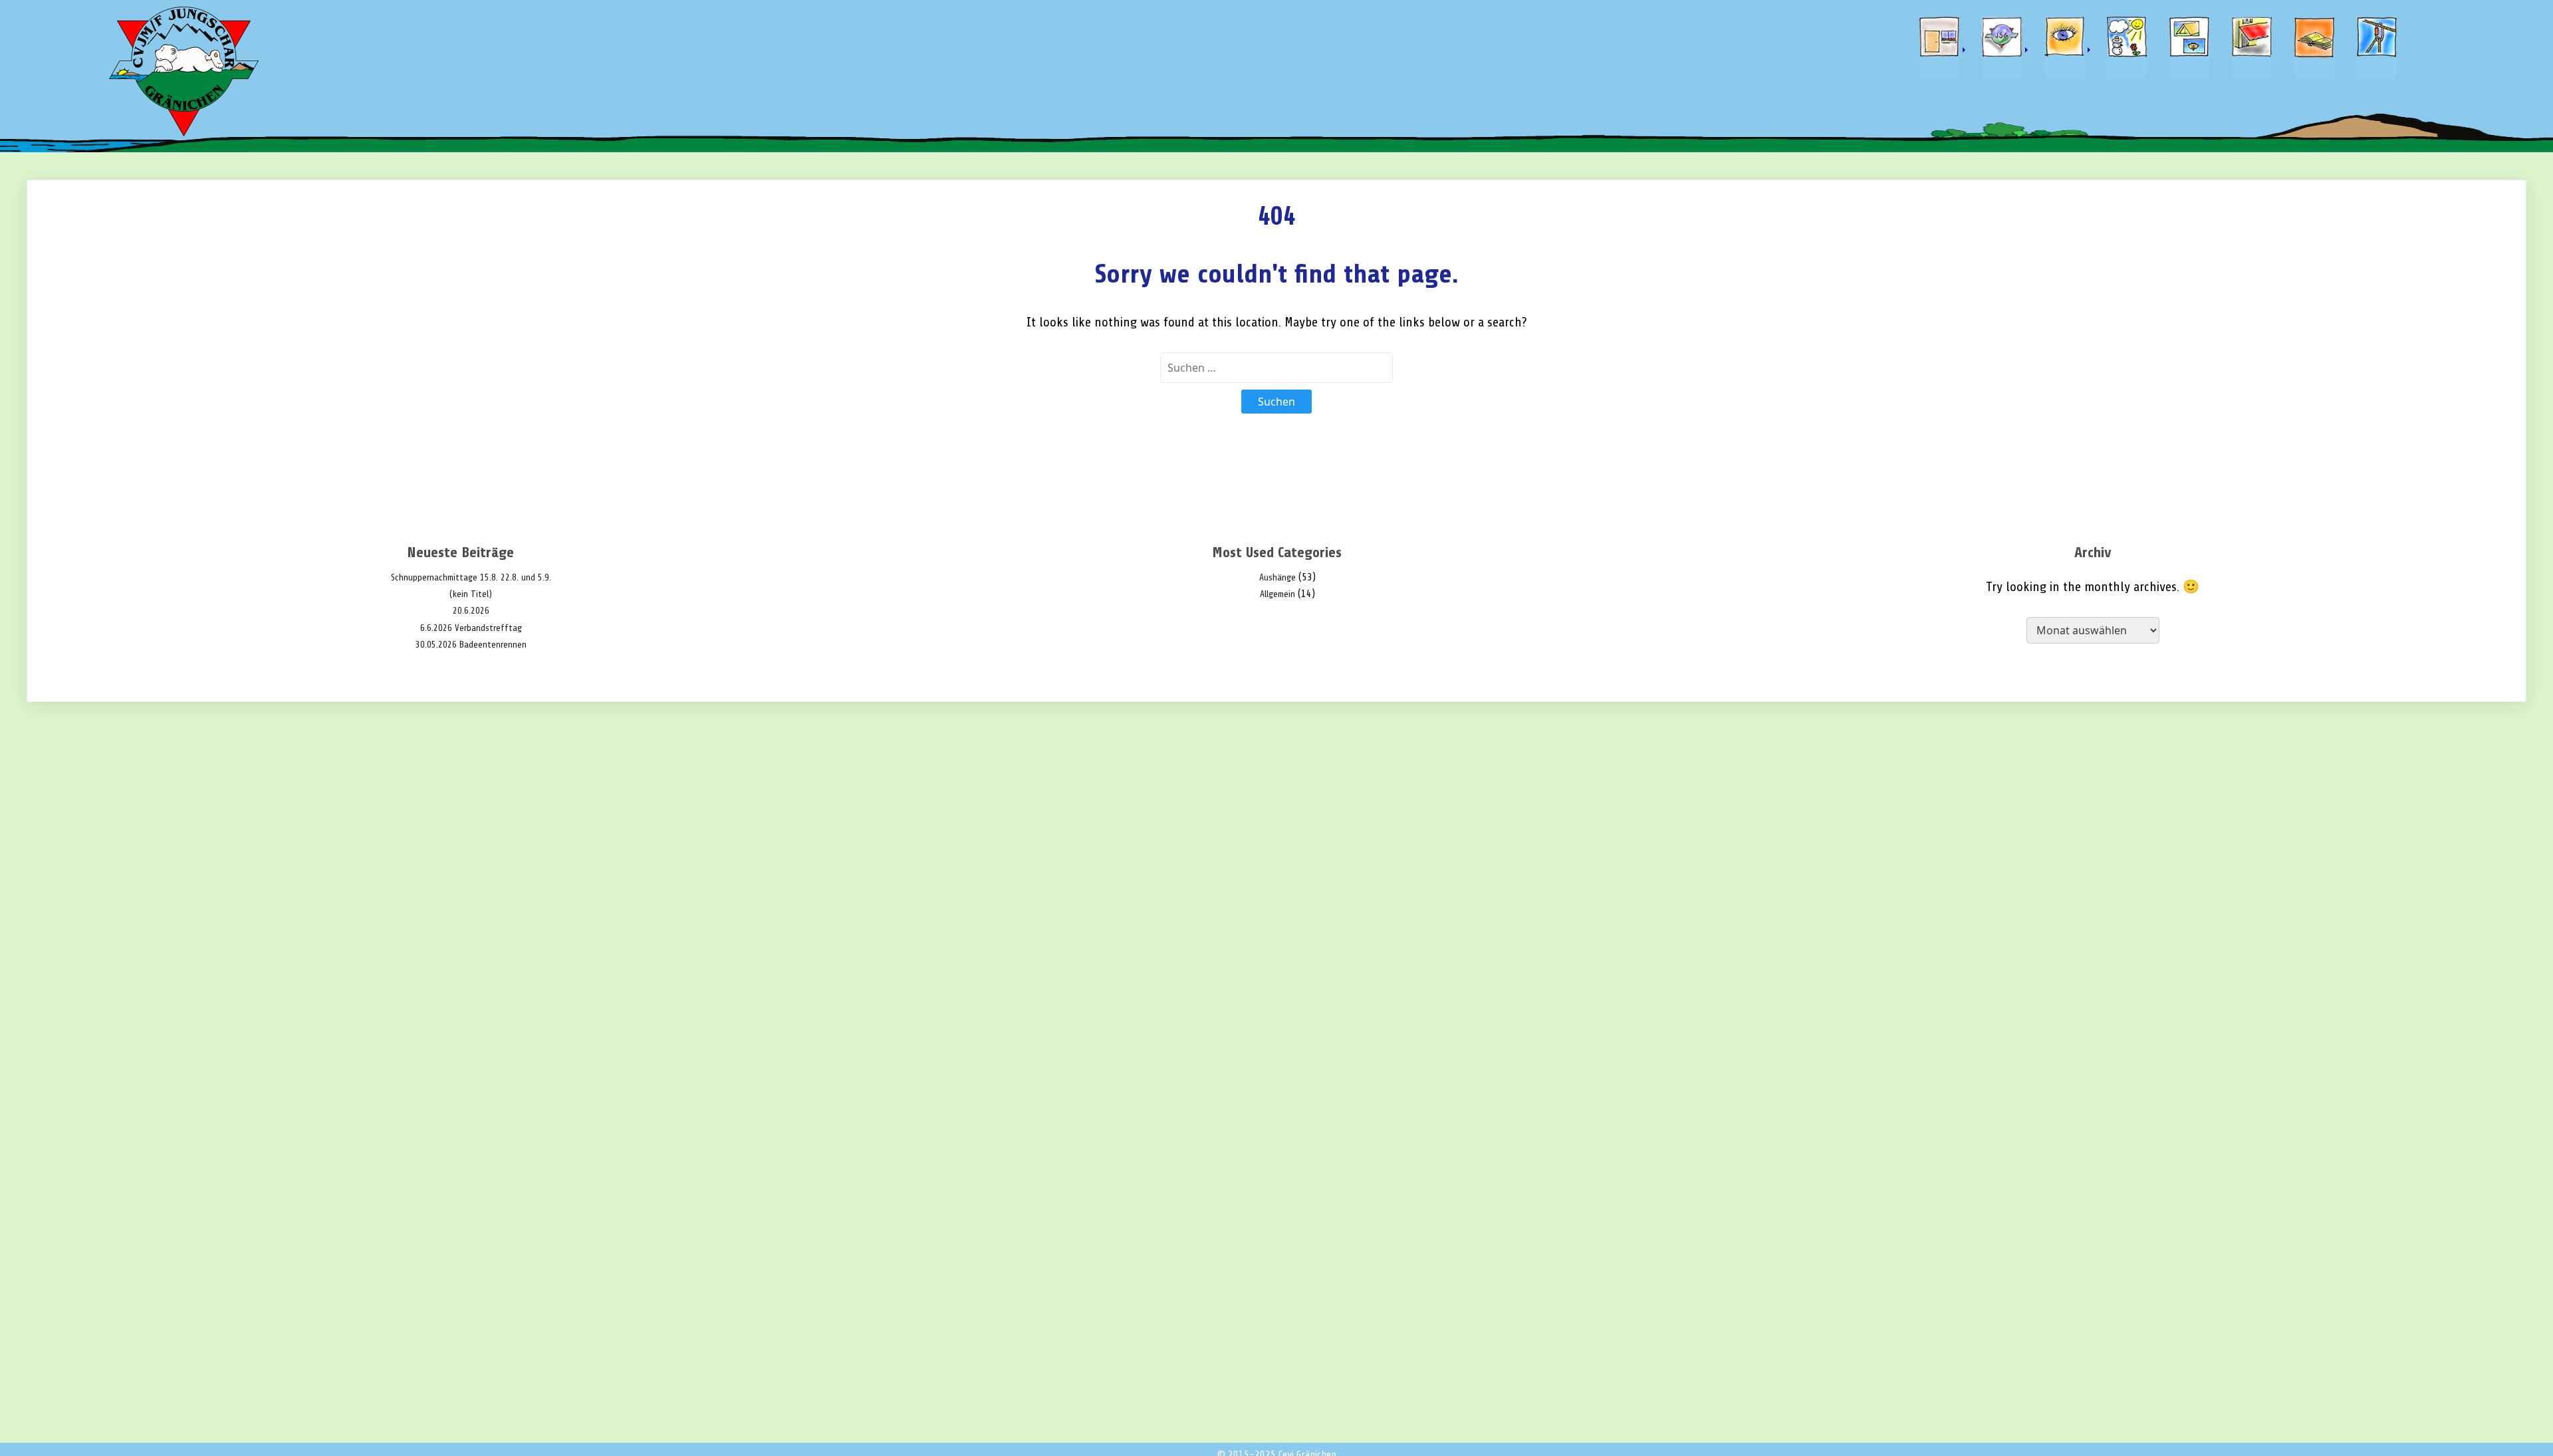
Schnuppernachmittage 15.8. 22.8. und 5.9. (471, 577)
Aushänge (1277, 577)
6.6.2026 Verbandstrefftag (471, 628)
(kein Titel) (471, 594)
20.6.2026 (471, 611)
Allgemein (1277, 594)
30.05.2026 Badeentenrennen (471, 645)
